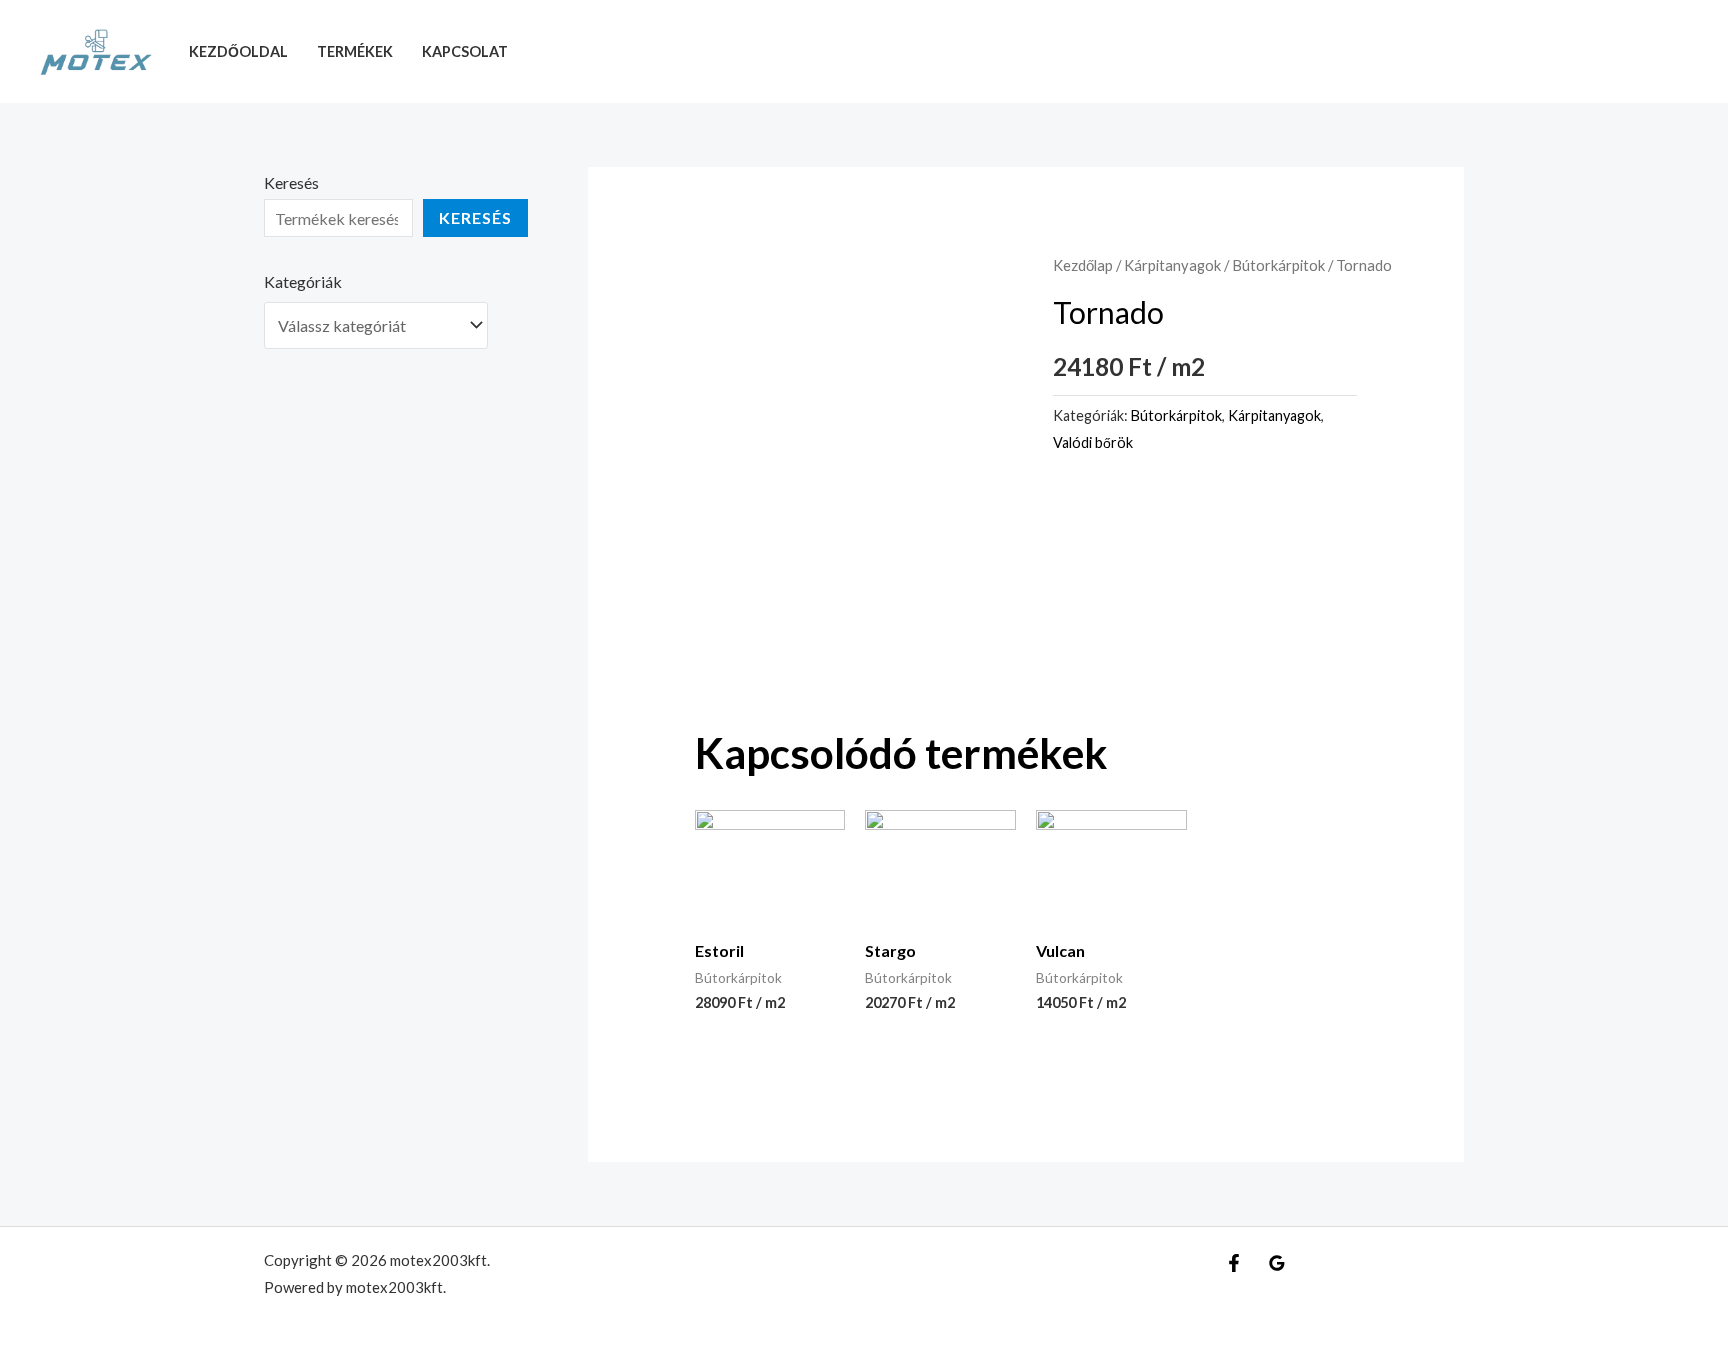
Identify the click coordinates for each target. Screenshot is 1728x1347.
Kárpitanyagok (1172, 265)
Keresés (291, 182)
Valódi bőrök (1093, 442)
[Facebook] (1234, 1263)
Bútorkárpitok (1278, 265)
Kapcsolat (465, 51)
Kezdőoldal (238, 51)
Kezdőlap (1083, 265)
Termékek (355, 51)
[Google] (1277, 1263)
